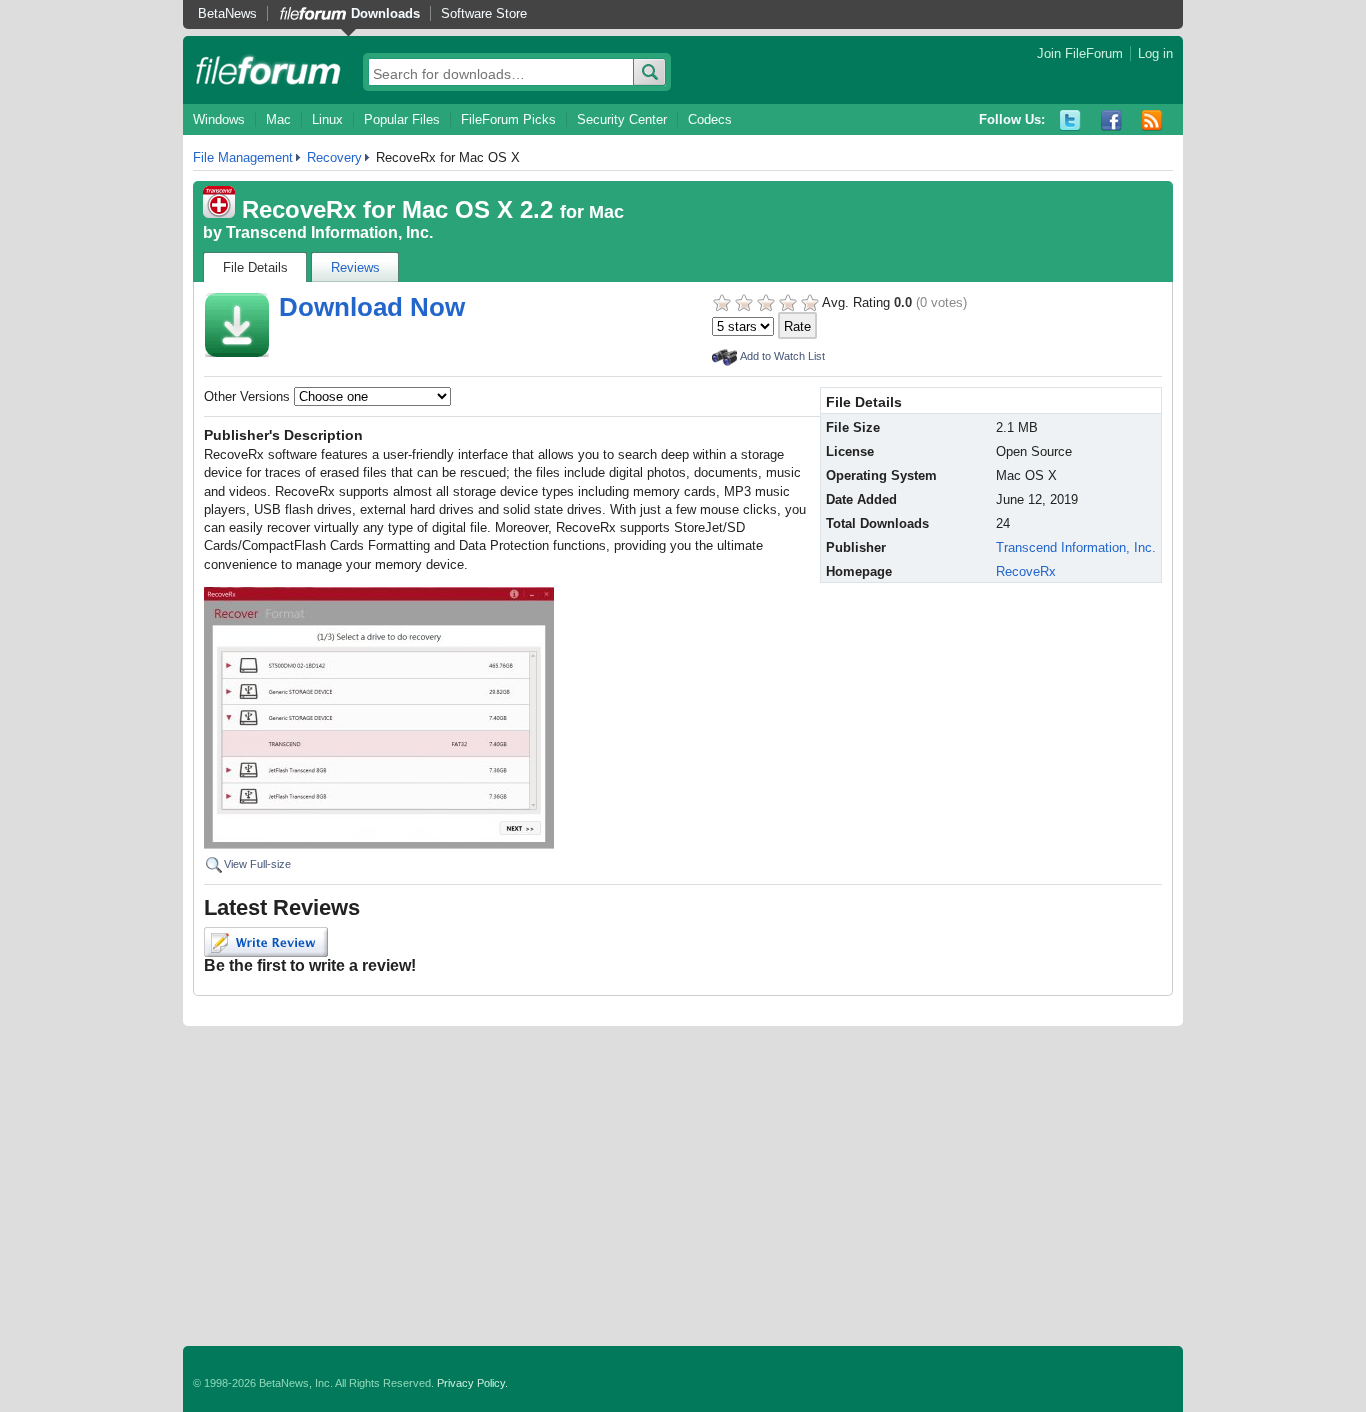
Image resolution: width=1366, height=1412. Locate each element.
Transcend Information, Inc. (329, 232)
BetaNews (227, 13)
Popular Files (402, 119)
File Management (243, 157)
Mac (278, 119)
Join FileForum (1080, 53)
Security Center (622, 119)
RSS (1152, 120)
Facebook (1111, 120)
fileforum (268, 70)
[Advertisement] (683, 1186)
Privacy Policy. (472, 1383)
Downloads (385, 13)
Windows (219, 119)
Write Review (266, 942)
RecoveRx (1026, 571)
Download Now (372, 307)
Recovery (334, 157)
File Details (255, 267)
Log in (1155, 53)
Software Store (484, 13)
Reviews (355, 267)
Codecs (710, 119)
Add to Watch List (782, 356)
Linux (327, 119)
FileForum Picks (508, 119)
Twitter (1070, 120)
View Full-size (257, 864)
